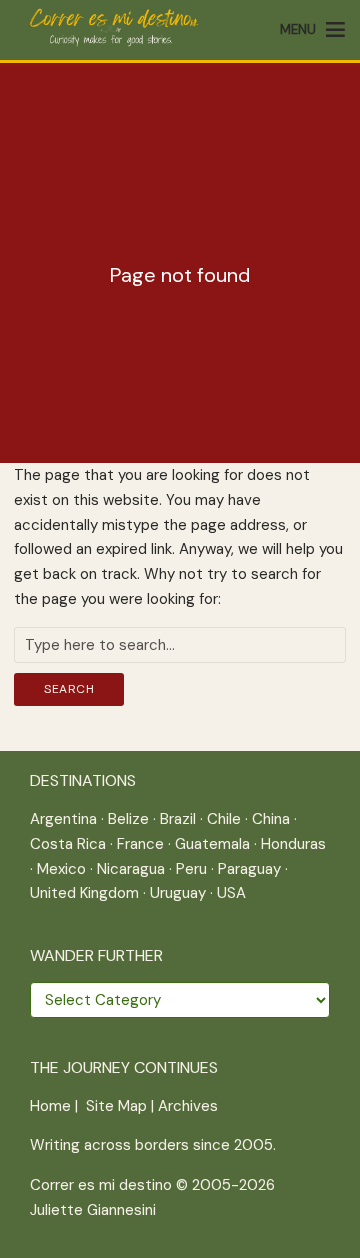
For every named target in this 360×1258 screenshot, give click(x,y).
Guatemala (212, 844)
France (140, 844)
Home (50, 1106)
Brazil (178, 819)
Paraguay (249, 869)
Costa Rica (68, 844)
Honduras (293, 844)
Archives (188, 1106)
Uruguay (178, 893)
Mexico (61, 869)
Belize (128, 819)
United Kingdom (84, 893)
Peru (191, 869)
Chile (224, 819)
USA (231, 893)
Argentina (63, 819)
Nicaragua (131, 869)
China (271, 819)
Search (69, 689)
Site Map (116, 1106)
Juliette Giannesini (93, 1210)
